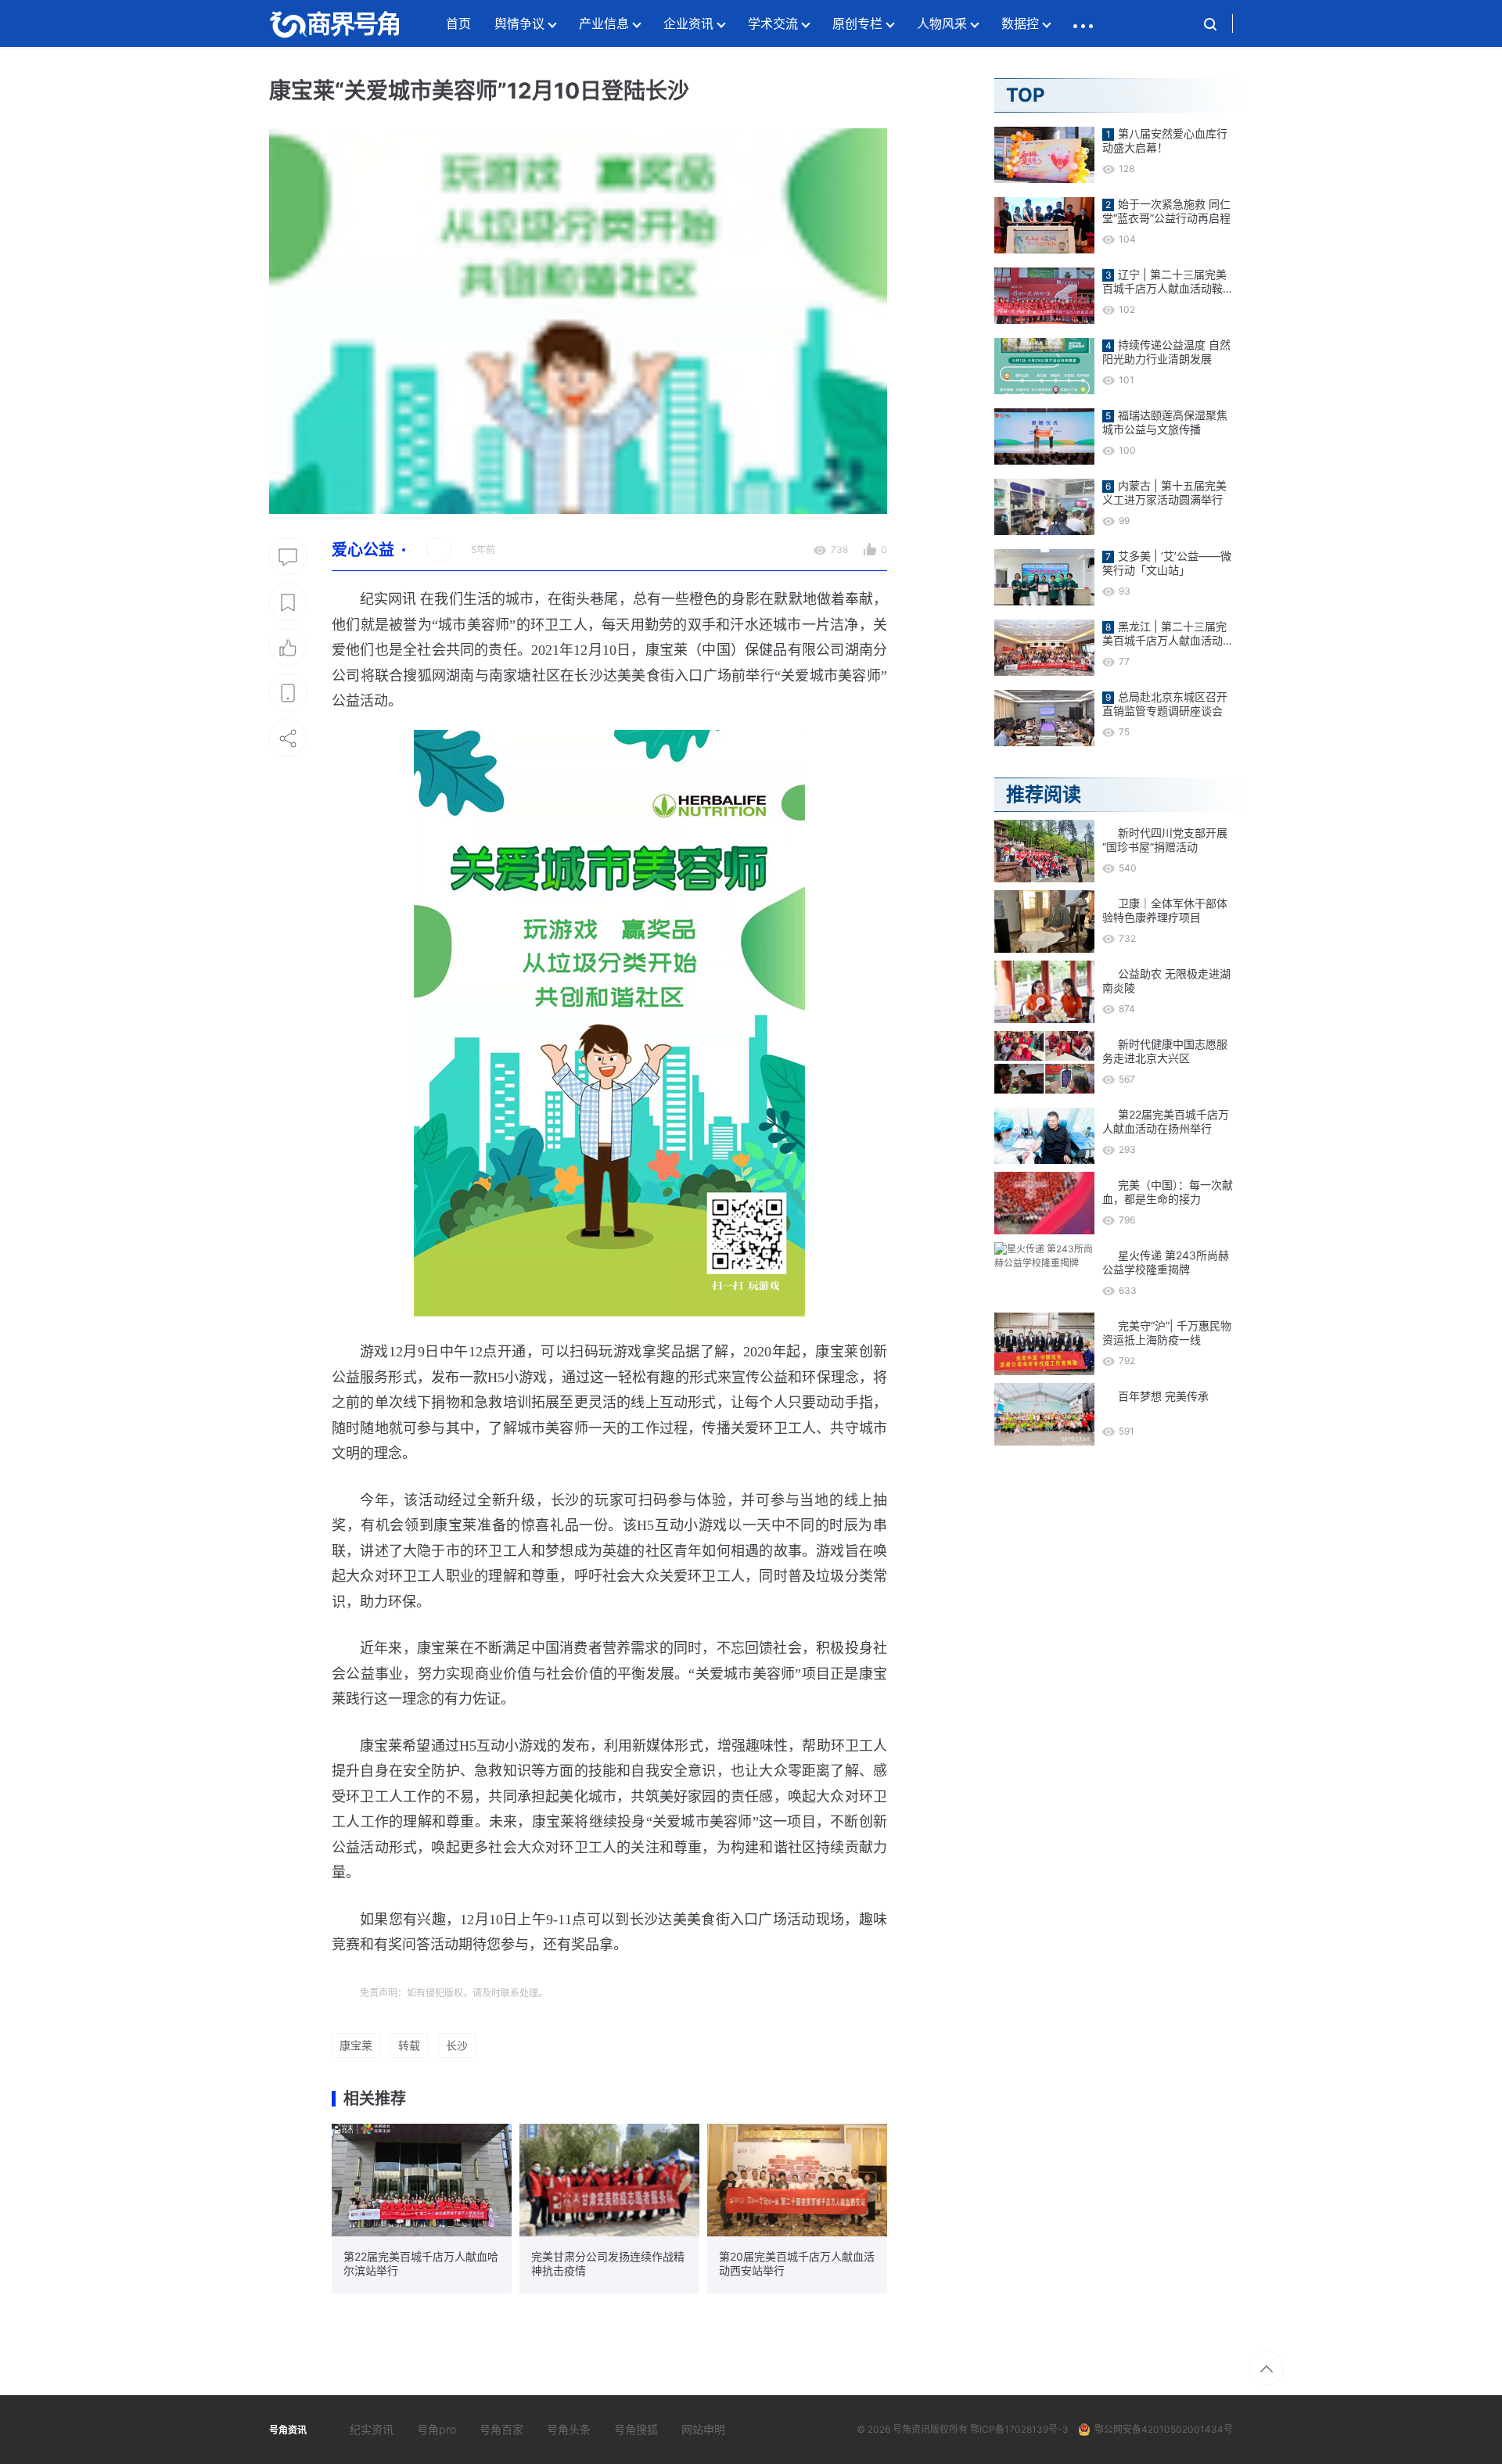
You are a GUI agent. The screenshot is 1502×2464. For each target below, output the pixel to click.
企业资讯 (688, 23)
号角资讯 (911, 2429)
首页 (458, 23)
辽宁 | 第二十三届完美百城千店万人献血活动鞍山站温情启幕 (1164, 282)
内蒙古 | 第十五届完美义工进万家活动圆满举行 (1164, 492)
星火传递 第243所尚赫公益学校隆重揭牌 (1166, 1262)
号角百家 (501, 2429)
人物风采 (942, 23)
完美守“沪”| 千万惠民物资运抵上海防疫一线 (1167, 1333)
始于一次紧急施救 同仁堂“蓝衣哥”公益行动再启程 (1166, 211)
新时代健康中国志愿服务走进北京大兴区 (1165, 1051)
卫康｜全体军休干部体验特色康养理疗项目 (1165, 910)
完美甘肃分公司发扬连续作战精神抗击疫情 (608, 2263)
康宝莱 (356, 2045)
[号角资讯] (334, 23)
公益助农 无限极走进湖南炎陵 (1166, 981)
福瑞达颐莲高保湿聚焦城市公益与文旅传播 (1165, 422)
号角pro (437, 2429)
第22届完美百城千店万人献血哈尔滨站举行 (421, 2263)
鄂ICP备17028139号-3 (1019, 2429)
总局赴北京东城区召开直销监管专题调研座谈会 (1165, 704)
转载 (409, 2045)
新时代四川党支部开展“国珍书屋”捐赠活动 (1165, 840)
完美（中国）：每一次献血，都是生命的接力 (1168, 1192)
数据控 (1020, 23)
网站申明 (703, 2429)
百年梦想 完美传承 (1163, 1396)
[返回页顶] (1266, 2368)
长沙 (457, 2045)
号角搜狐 (636, 2429)
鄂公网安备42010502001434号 (1164, 2429)
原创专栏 (857, 23)
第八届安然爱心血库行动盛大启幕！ (1165, 140)
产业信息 (604, 23)
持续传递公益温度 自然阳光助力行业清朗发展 (1166, 352)
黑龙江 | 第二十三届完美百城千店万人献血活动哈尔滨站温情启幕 (1164, 634)
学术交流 (773, 23)
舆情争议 (519, 23)
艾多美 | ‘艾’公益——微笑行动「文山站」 (1167, 563)
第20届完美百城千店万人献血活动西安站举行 (797, 2263)
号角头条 (569, 2429)
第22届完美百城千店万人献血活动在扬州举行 (1166, 1121)
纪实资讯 (372, 2429)
